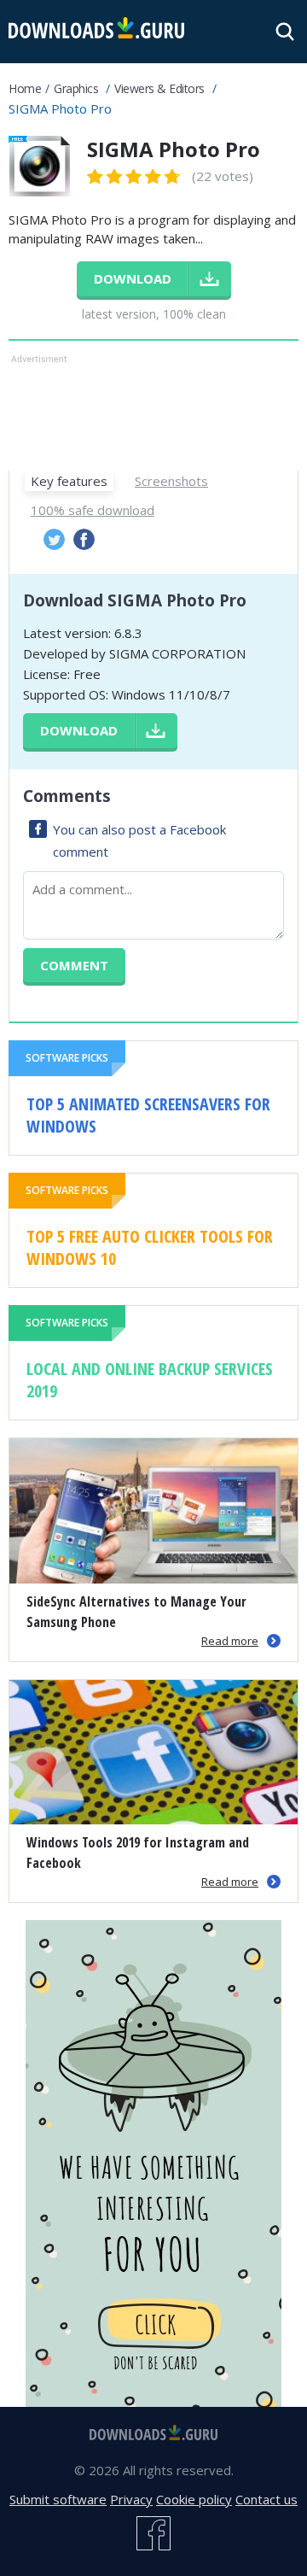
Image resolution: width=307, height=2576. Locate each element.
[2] (105, 176)
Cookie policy (194, 2499)
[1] (96, 176)
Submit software (58, 2499)
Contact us (266, 2499)
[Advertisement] (153, 411)
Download (79, 730)
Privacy (131, 2499)
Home (25, 88)
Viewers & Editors (159, 88)
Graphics (76, 88)
